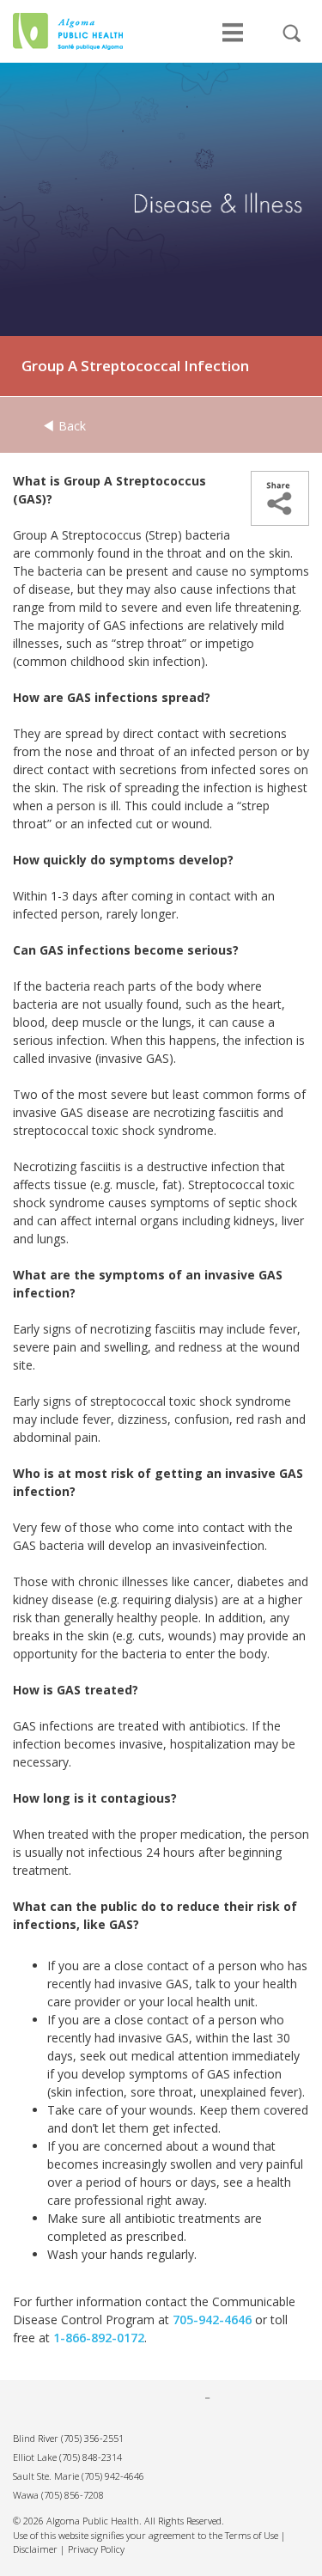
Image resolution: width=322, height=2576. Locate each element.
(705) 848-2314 (91, 2457)
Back (70, 426)
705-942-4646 (212, 2320)
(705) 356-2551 (92, 2438)
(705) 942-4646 (113, 2476)
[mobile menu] (233, 41)
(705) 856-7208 (73, 2495)
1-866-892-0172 (99, 2338)
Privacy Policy (96, 2549)
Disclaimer (35, 2549)
